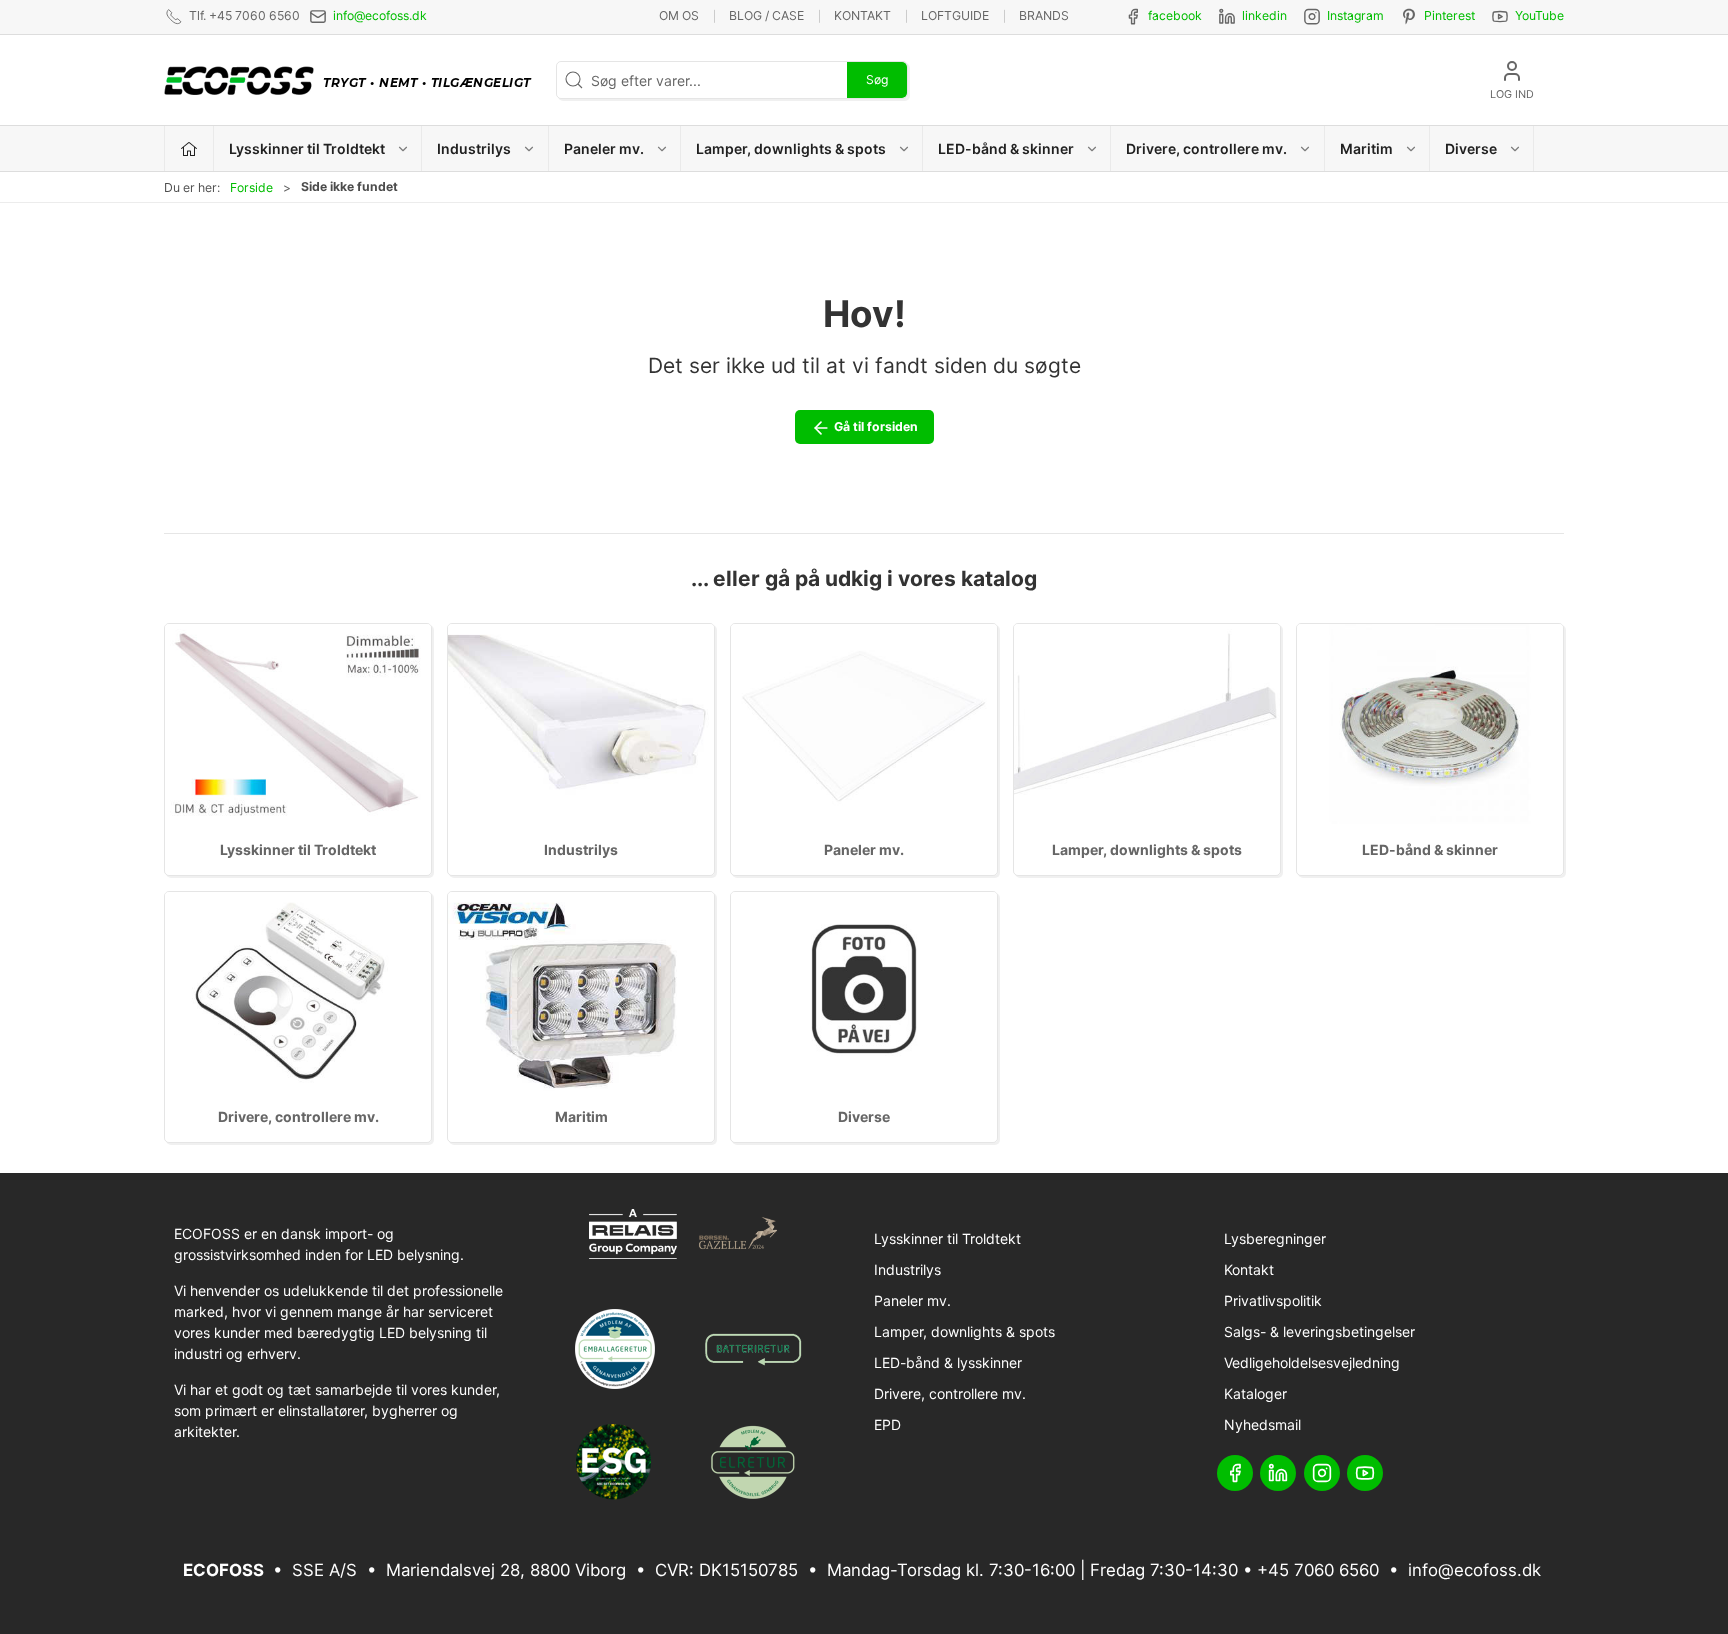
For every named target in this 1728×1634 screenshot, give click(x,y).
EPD (887, 1424)
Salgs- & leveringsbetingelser (1319, 1331)
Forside (251, 187)
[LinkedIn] (1278, 1473)
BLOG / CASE (766, 15)
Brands (1044, 15)
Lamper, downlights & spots (1147, 849)
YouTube (1539, 15)
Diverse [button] (1471, 148)
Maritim (581, 1116)
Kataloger (1255, 1393)
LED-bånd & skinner (1430, 849)
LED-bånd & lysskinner (948, 1362)
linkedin (1264, 15)
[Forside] (189, 148)
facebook (1175, 15)
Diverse (864, 1116)
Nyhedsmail (1262, 1424)
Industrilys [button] (474, 148)
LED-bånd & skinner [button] (1006, 148)
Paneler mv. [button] (604, 148)
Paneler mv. (864, 849)
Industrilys (581, 849)
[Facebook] (1235, 1473)
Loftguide (955, 15)
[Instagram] (1322, 1473)
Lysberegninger (1275, 1238)
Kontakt (862, 15)
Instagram (1355, 15)
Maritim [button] (1366, 148)
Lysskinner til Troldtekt (298, 849)
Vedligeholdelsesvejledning (1312, 1362)
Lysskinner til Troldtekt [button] (307, 148)
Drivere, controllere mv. (298, 1116)
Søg (877, 79)
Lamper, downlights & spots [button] (791, 148)
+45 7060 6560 (1318, 1570)
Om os (679, 15)
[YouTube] (1365, 1473)
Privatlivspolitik (1273, 1300)
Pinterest (1449, 15)
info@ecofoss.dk (380, 15)
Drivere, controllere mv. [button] (1206, 148)
